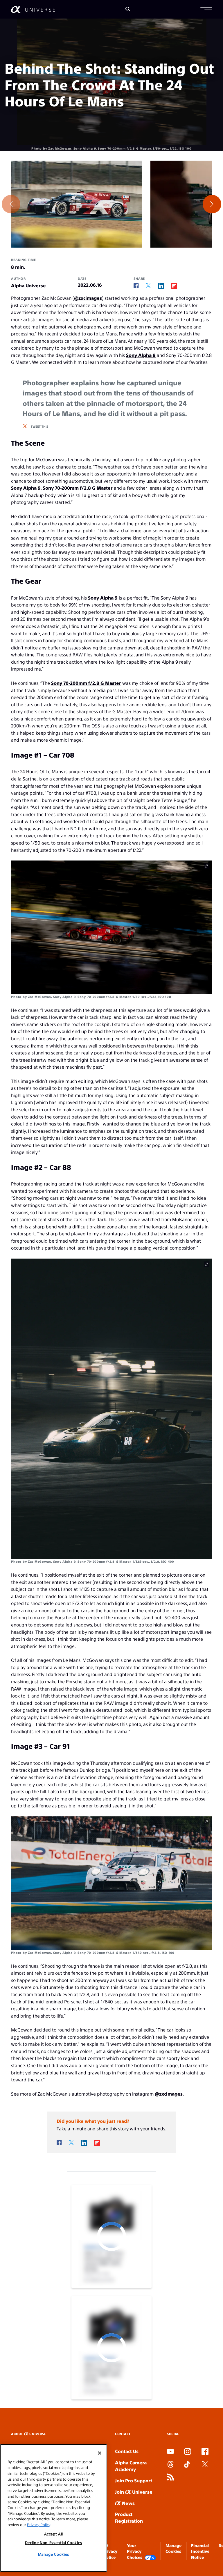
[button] (206, 9)
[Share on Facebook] (136, 286)
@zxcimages (88, 298)
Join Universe (134, 2492)
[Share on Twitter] (148, 286)
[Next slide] (212, 204)
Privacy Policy (39, 2525)
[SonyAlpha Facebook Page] (205, 2452)
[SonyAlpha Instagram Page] (188, 2452)
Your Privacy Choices (135, 2551)
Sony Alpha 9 (141, 355)
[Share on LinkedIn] (161, 286)
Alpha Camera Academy (131, 2466)
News (128, 2503)
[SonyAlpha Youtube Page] (170, 2452)
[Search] (128, 9)
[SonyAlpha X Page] (205, 2465)
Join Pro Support (134, 2480)
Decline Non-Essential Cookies (54, 2543)
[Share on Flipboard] (174, 286)
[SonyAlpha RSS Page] (170, 2478)
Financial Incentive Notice (200, 2551)
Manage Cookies (54, 2554)
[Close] (100, 2453)
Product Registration (129, 2517)
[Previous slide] (11, 204)
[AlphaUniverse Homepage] (33, 9)
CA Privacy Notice (110, 2551)
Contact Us (127, 2451)
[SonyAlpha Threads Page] (170, 2465)
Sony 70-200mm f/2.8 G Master (78, 488)
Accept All (54, 2534)
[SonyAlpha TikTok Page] (187, 2465)
